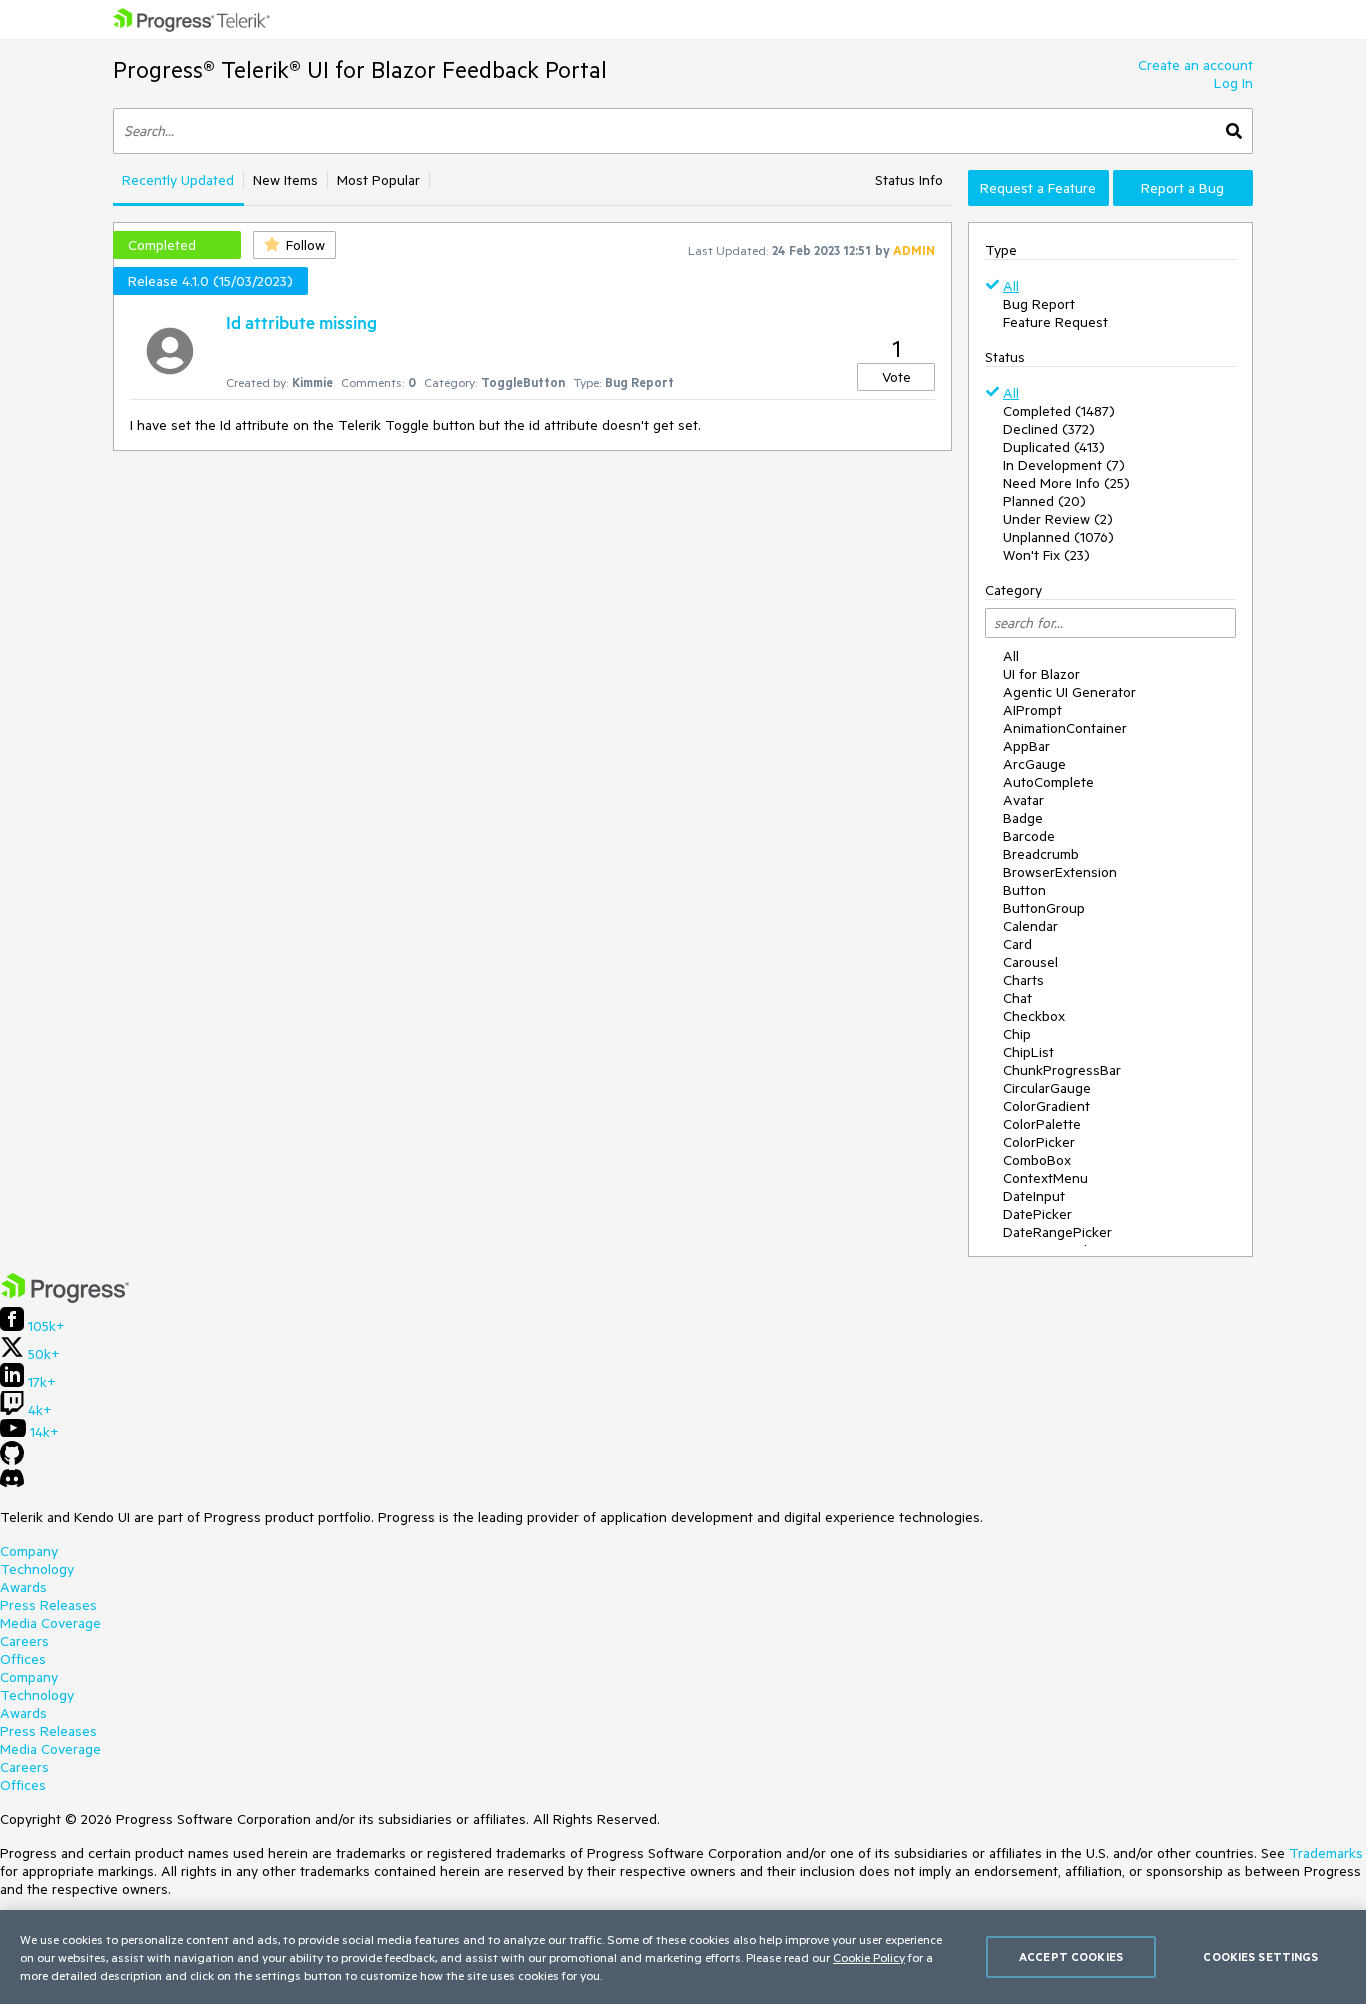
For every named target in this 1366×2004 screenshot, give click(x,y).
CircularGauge (1047, 1088)
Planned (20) (1044, 501)
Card (1017, 944)
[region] (683, 1957)
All (1011, 286)
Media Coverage (50, 1623)
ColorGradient (1046, 1106)
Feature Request (1055, 322)
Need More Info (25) (1066, 483)
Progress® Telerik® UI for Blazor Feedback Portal (360, 69)
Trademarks (1326, 1853)
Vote (896, 377)
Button (1024, 890)
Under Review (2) (1058, 519)
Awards (23, 1587)
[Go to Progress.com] (65, 1298)
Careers (24, 1641)
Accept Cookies (1071, 1956)
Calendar (1030, 926)
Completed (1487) (1059, 411)
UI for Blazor (1041, 674)
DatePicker (1037, 1214)
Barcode (1029, 836)
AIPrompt (1032, 710)
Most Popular (378, 180)
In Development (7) (1064, 465)
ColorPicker (1039, 1142)
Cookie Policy (869, 1957)
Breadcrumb (1041, 854)
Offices (23, 1659)
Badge (1023, 818)
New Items (285, 180)
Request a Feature (1038, 188)
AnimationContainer (1065, 728)
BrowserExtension (1060, 872)
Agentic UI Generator (1069, 692)
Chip (1017, 1034)
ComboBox (1037, 1160)
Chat (1017, 998)
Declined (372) (1049, 429)
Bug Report (1039, 304)
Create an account (1195, 65)
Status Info (909, 180)
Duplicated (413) (1054, 447)
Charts (1023, 980)
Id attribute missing (301, 322)
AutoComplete (1048, 782)
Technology (37, 1569)
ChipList (1028, 1052)
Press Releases (48, 1605)
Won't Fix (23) (1046, 555)
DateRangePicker (1057, 1232)
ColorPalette (1042, 1124)
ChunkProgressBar (1062, 1070)
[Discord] (12, 1483)
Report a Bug (1182, 188)
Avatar (1023, 800)
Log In (1233, 83)
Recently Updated (178, 180)
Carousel (1030, 962)
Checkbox (1034, 1016)
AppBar (1026, 746)
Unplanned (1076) (1058, 537)
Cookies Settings (1260, 1956)
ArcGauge (1034, 764)
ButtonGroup (1044, 908)
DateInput (1034, 1196)
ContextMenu (1045, 1178)
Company (29, 1551)
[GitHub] (12, 1460)
